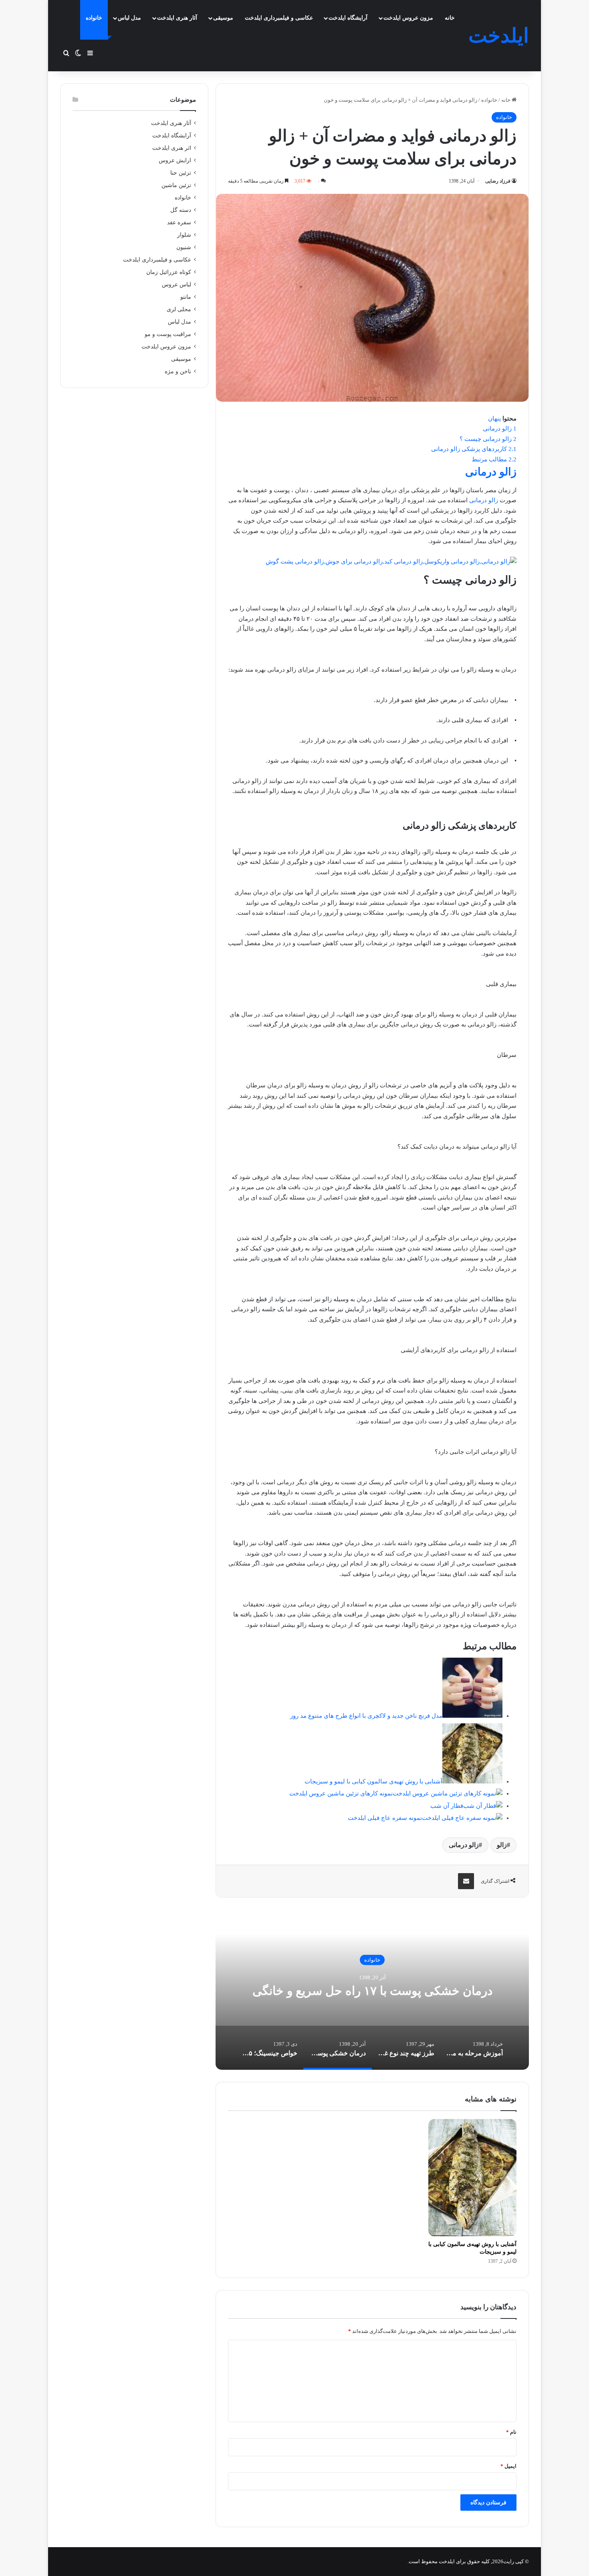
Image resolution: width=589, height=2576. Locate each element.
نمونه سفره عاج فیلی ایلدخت (385, 1818)
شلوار (184, 235)
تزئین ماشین (176, 185)
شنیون (184, 247)
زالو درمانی (491, 472)
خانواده (94, 18)
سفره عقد (179, 222)
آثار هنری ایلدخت (177, 18)
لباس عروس (176, 285)
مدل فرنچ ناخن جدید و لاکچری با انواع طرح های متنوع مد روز (366, 1716)
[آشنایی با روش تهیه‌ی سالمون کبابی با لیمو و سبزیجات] (472, 2178)
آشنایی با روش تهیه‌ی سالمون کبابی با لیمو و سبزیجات (373, 1781)
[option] (372, 1990)
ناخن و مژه (178, 371)
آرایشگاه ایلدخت (348, 18)
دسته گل (181, 210)
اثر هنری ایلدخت (172, 148)
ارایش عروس (175, 160)
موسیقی (223, 18)
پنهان (494, 419)
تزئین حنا (181, 173)
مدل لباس (129, 18)
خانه (450, 18)
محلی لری (179, 309)
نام (511, 2432)
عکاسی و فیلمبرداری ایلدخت (279, 18)
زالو (502, 1845)
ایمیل (508, 2466)
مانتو (186, 297)
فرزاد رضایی (498, 181)
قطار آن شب (447, 1806)
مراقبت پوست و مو (168, 334)
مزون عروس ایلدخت (408, 18)
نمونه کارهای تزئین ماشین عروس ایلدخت (341, 1793)
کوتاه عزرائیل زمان (169, 272)
